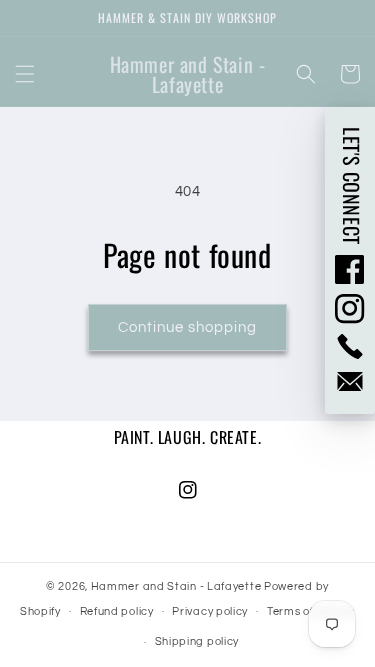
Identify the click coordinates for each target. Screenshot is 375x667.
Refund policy (117, 611)
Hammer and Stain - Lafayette (176, 586)
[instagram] (350, 309)
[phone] (350, 346)
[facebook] (350, 269)
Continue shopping (187, 327)
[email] (350, 381)
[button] (25, 74)
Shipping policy (197, 641)
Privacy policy (210, 611)
